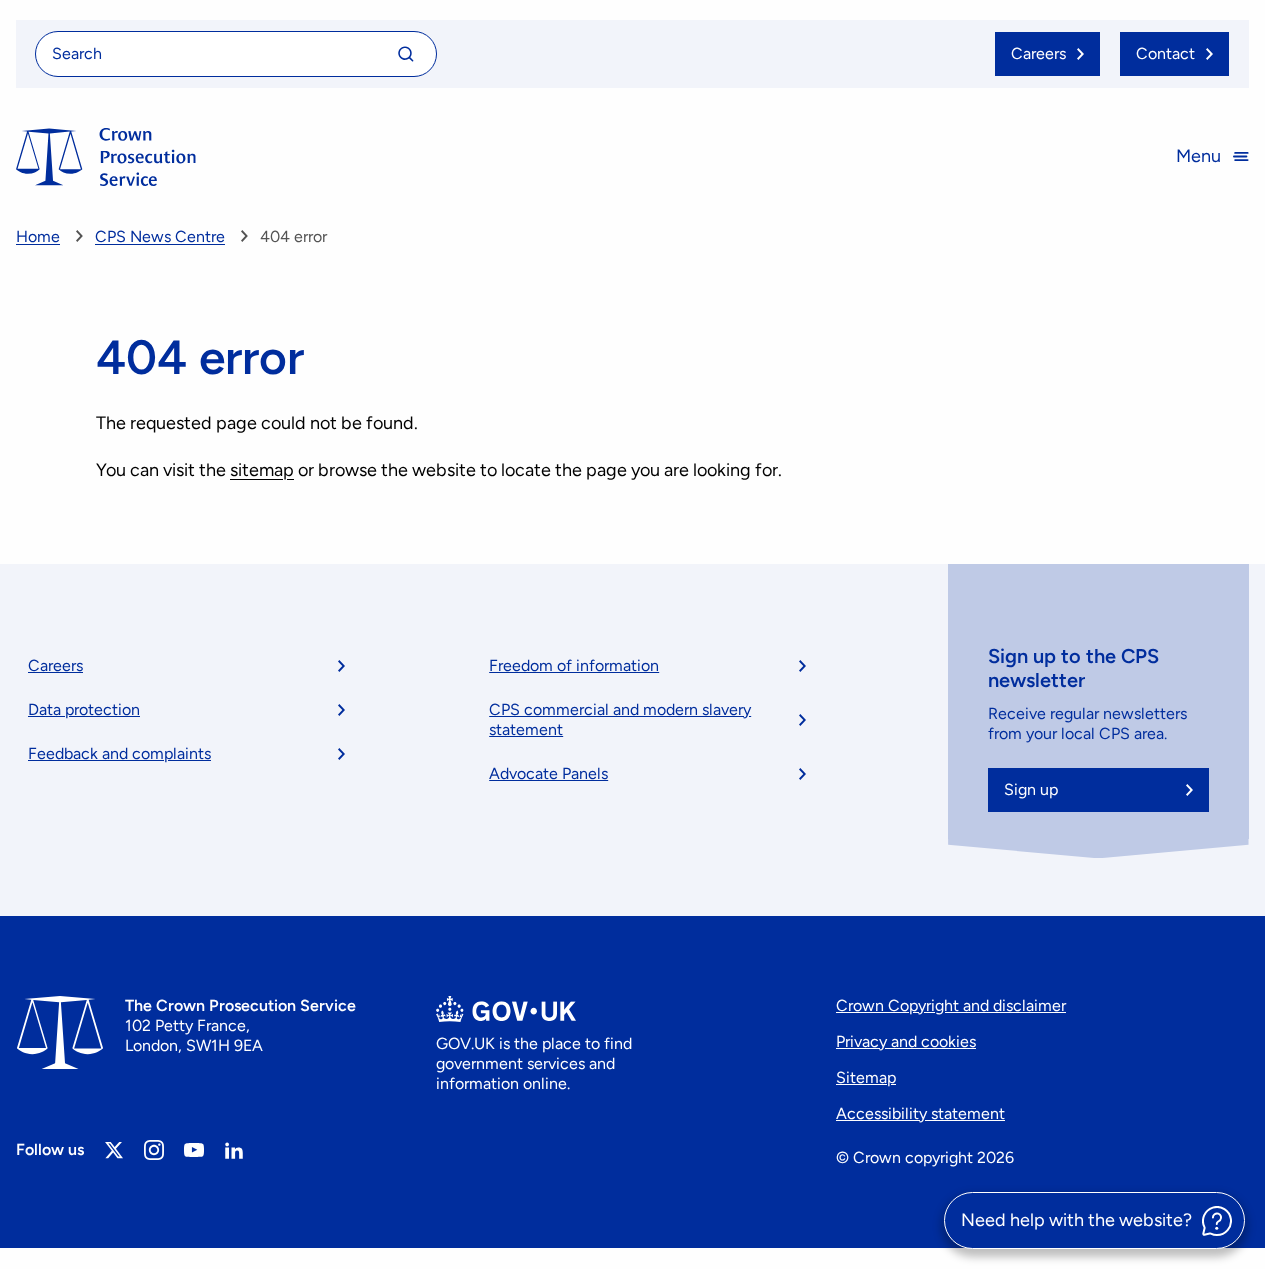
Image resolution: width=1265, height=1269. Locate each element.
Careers (55, 665)
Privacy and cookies (906, 1041)
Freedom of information (574, 665)
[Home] (106, 157)
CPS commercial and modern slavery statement (620, 719)
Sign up (1031, 789)
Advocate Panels (548, 773)
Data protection (84, 709)
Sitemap (866, 1077)
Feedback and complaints (119, 753)
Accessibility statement (920, 1113)
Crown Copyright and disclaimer (951, 1005)
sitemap (262, 470)
